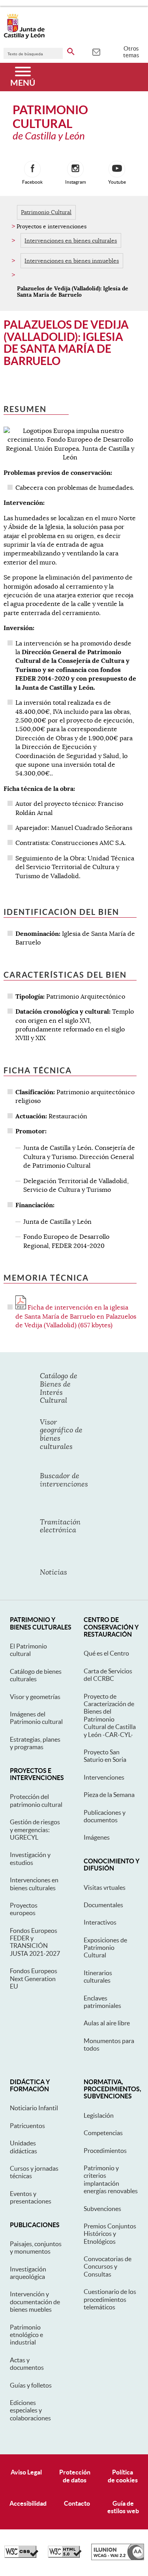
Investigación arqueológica (28, 2273)
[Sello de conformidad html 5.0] (65, 2556)
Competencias (103, 2133)
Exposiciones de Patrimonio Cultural (105, 1948)
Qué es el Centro (106, 1653)
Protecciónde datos (75, 2476)
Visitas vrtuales (105, 1887)
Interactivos (100, 1922)
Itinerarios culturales (98, 1977)
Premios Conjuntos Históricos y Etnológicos (110, 2234)
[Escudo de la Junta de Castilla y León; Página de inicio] (24, 37)
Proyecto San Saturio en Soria (105, 1756)
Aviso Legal (26, 2472)
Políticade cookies (123, 2476)
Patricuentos (27, 2126)
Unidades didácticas (23, 2147)
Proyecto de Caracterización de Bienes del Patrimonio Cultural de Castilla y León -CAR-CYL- (110, 1715)
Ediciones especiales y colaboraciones (30, 2410)
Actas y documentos (27, 2364)
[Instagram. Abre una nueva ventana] (75, 169)
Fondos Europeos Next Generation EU (34, 1979)
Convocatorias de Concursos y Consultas (108, 2266)
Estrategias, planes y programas (35, 1743)
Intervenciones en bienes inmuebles (72, 261)
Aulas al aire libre (107, 2023)
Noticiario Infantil (34, 2108)
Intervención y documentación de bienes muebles (35, 2302)
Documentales (103, 1905)
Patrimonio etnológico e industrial (26, 2335)
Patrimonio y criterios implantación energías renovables (111, 2179)
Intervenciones (104, 1777)
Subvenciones (102, 2209)
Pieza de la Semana (109, 1795)
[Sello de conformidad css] (21, 2556)
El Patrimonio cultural (28, 1650)
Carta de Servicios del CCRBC (108, 1675)
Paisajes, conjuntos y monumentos (36, 2248)
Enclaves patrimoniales (102, 2002)
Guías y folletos (31, 2385)
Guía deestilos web (123, 2507)
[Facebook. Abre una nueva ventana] (32, 169)
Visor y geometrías (35, 1697)
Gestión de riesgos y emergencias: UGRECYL (35, 1830)
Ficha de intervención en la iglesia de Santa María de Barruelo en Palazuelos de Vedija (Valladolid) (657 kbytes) (76, 1316)
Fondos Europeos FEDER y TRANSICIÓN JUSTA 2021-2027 (35, 1942)
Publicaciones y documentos (105, 1816)
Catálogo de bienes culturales (36, 1675)
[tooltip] (96, 51)
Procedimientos (105, 2151)
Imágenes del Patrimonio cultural (36, 1718)
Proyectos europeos (24, 1909)
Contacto (77, 2503)
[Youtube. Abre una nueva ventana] (117, 169)
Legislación (99, 2115)
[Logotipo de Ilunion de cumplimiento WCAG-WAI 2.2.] (118, 2558)
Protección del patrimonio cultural (36, 1800)
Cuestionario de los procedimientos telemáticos (110, 2299)
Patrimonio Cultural (46, 212)
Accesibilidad (28, 2503)
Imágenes (97, 1837)
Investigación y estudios (30, 1858)
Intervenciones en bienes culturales (71, 241)
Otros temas (131, 52)
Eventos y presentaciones (31, 2197)
